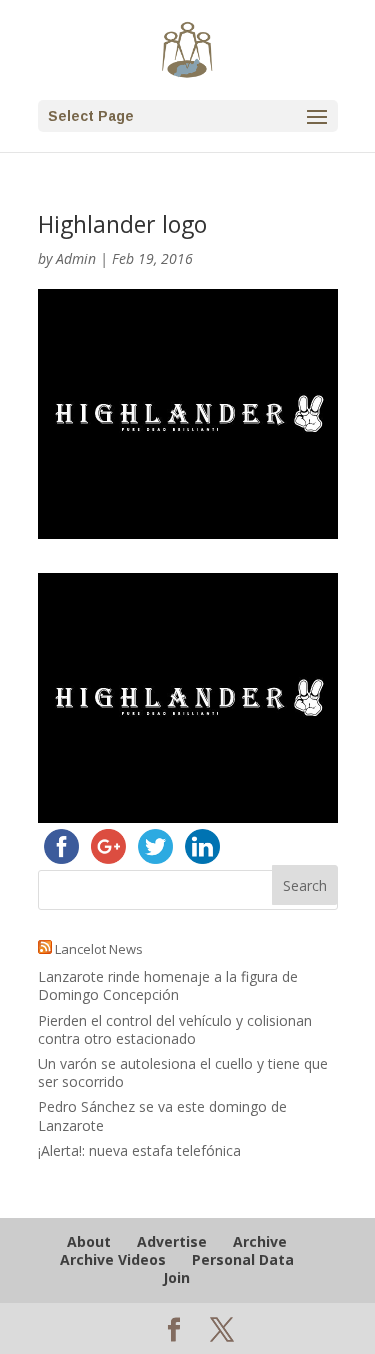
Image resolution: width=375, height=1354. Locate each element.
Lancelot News (99, 949)
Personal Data (243, 1259)
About (89, 1241)
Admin (76, 258)
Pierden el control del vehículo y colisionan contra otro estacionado (175, 1029)
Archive (260, 1241)
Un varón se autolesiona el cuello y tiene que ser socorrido (183, 1072)
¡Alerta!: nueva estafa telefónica (139, 1150)
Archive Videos (113, 1259)
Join (176, 1277)
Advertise (172, 1241)
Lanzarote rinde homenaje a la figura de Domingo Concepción (168, 985)
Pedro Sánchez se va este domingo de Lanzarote (162, 1115)
